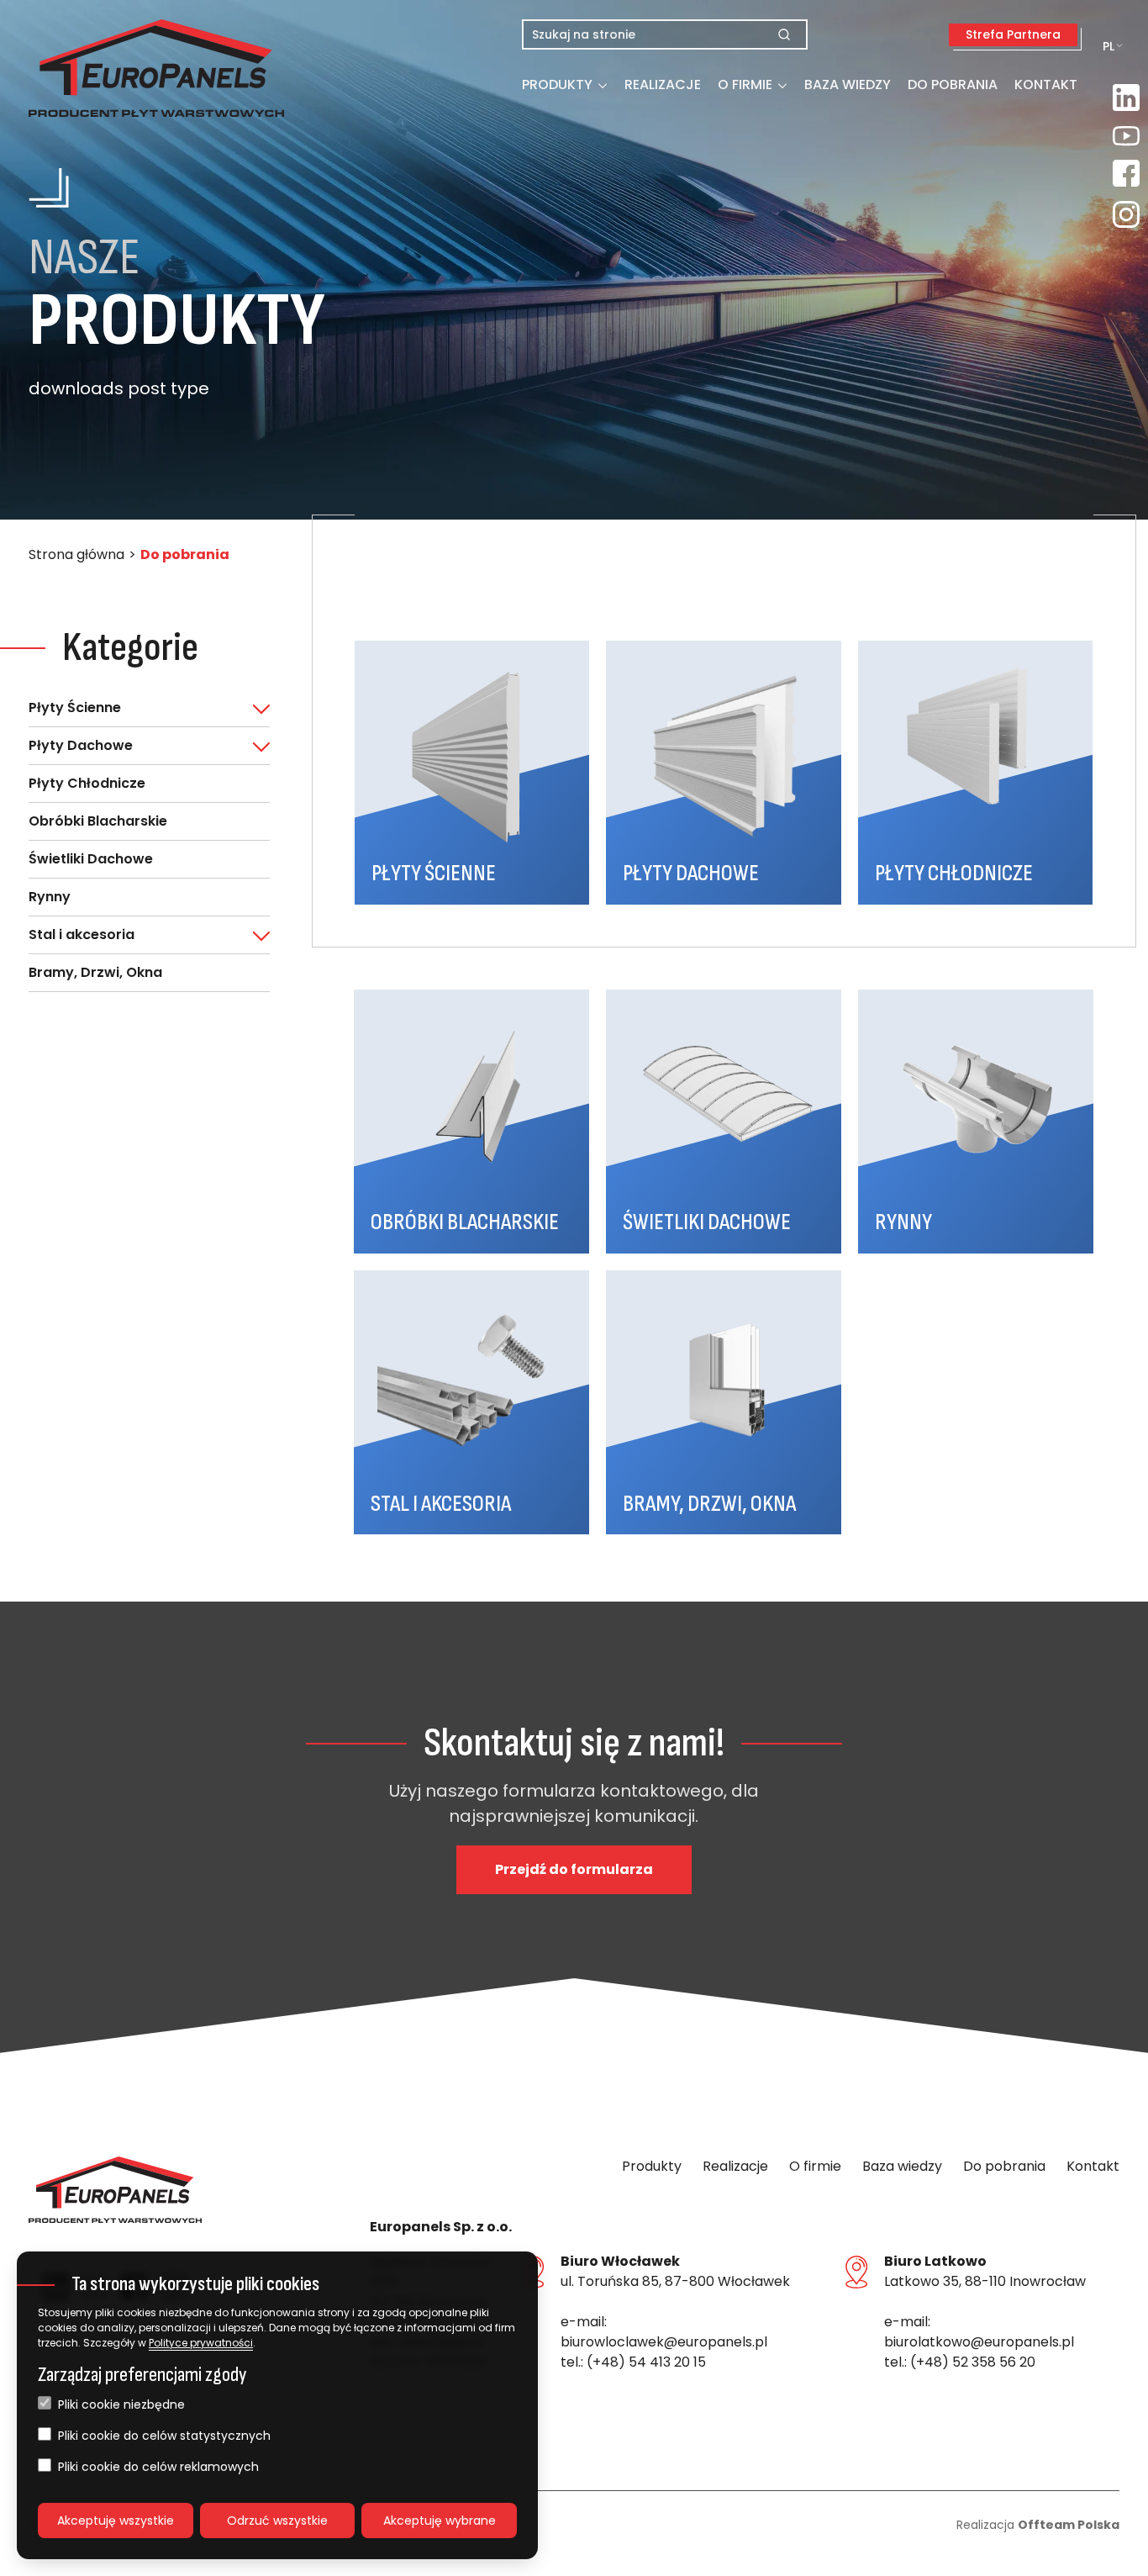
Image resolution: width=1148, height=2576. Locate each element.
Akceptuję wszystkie (116, 2521)
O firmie (745, 84)
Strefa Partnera (1013, 34)
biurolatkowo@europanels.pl (979, 2342)
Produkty (557, 84)
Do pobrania (953, 84)
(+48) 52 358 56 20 (973, 2362)
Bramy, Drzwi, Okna (95, 972)
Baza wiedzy (848, 84)
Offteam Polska (1069, 2525)
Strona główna (76, 554)
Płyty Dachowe (81, 745)
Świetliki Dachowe (91, 859)
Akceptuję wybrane (440, 2521)
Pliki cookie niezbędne (121, 2404)
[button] (115, 68)
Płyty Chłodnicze (87, 783)
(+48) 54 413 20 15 (646, 2362)
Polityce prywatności (201, 2343)
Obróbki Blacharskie (98, 821)
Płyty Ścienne (75, 707)
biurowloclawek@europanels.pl (664, 2342)
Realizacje (663, 84)
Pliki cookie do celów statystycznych (164, 2436)
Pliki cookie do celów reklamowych (158, 2467)
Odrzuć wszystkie (277, 2521)
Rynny (50, 897)
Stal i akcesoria (82, 934)
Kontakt (1046, 84)
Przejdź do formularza (574, 1869)
